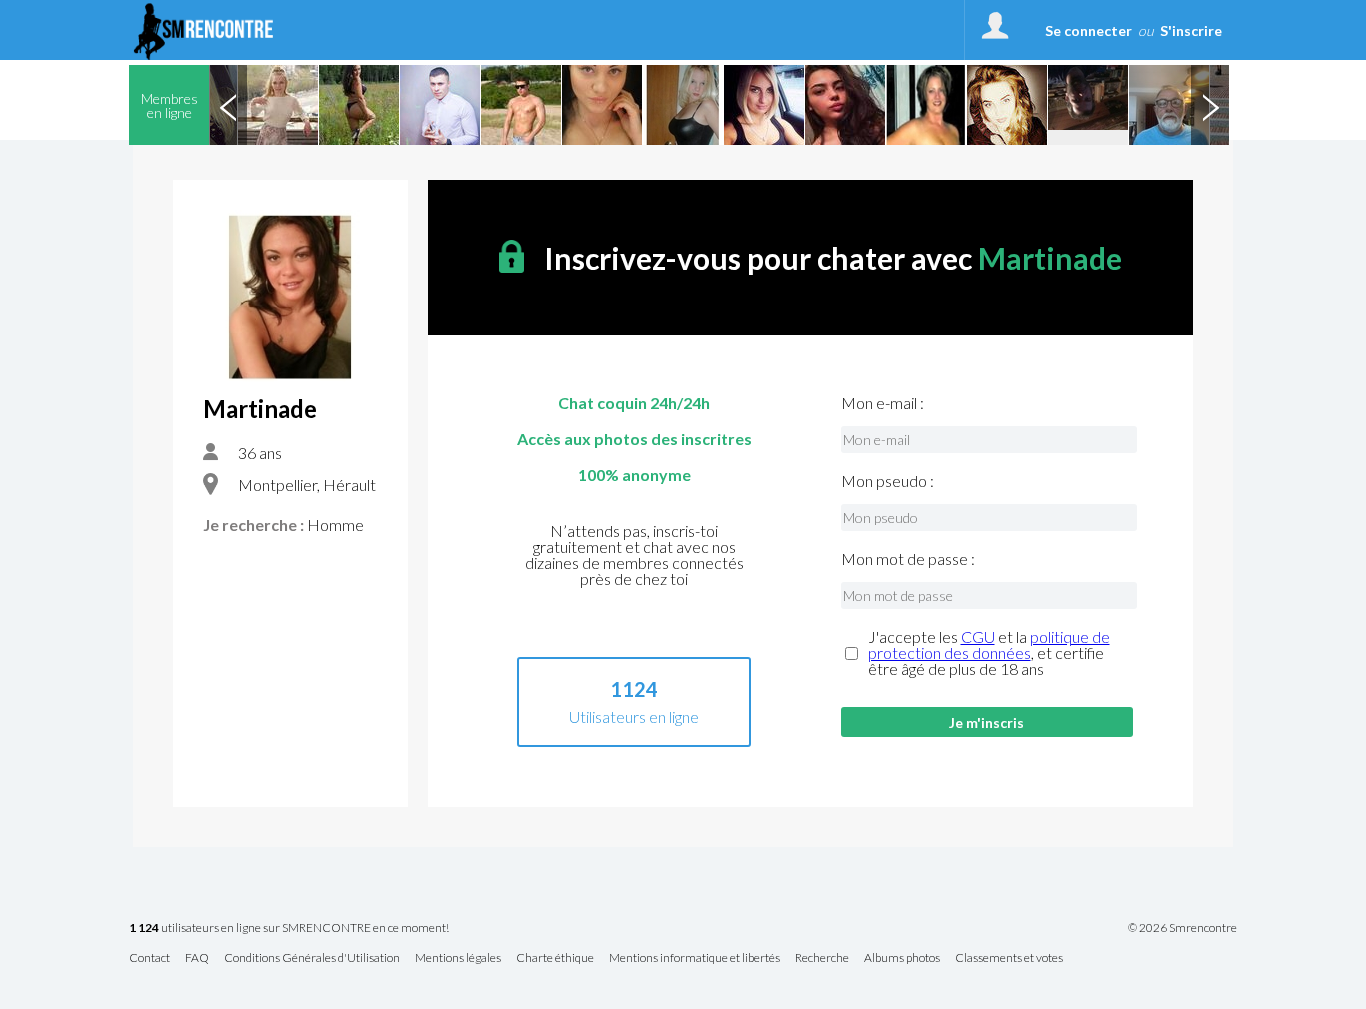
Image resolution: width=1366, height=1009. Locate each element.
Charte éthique (555, 958)
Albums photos (902, 958)
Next (1210, 105)
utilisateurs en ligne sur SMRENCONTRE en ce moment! (289, 928)
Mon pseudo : (887, 481)
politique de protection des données (989, 644)
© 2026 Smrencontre (1182, 928)
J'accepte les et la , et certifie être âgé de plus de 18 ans (989, 653)
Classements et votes (1009, 958)
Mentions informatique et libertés (694, 958)
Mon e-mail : (882, 403)
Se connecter (1088, 30)
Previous (228, 105)
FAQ (197, 958)
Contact (149, 958)
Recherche (822, 958)
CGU (978, 636)
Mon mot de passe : (908, 559)
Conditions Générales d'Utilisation (312, 958)
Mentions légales (458, 958)
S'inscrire (1191, 30)
